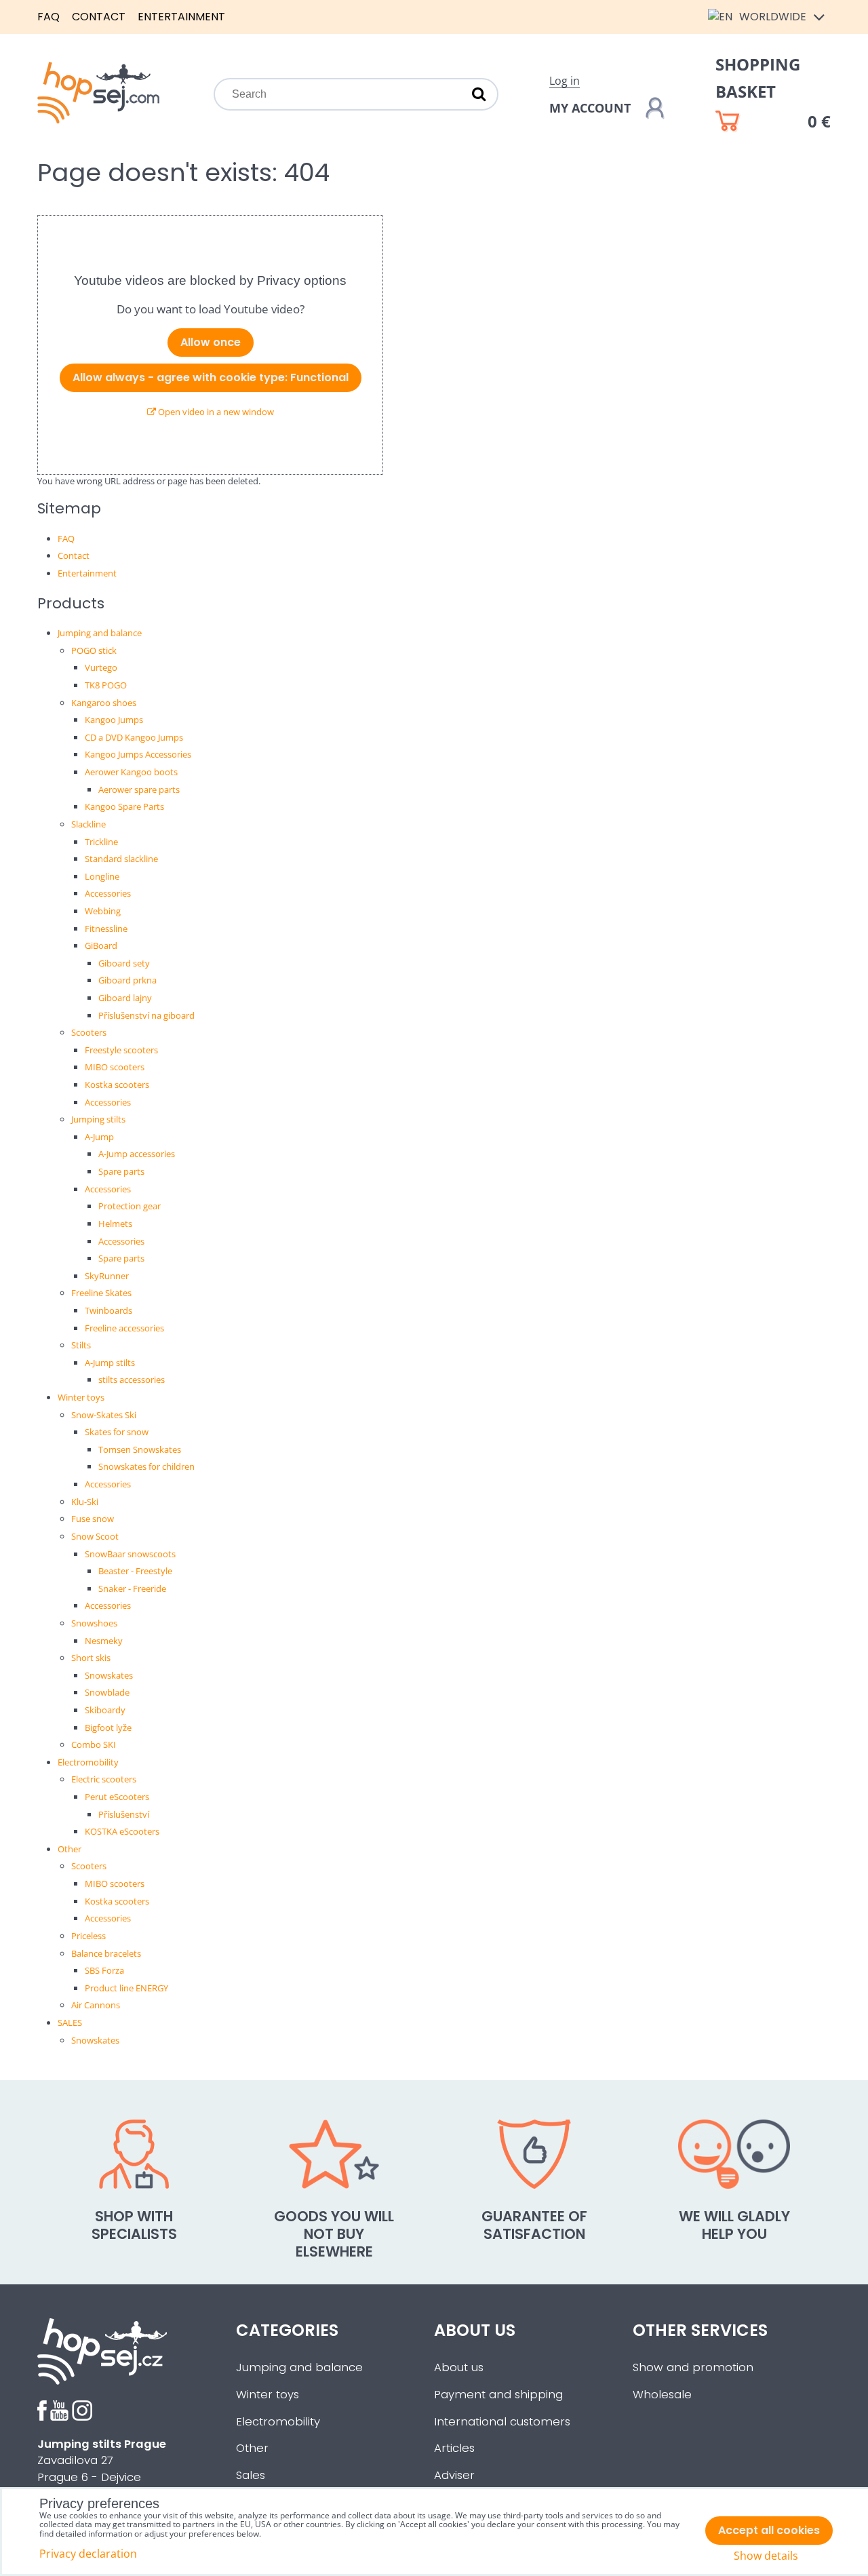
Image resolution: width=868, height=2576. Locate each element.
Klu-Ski (85, 1502)
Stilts (81, 1345)
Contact (99, 17)
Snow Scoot (95, 1536)
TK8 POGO (106, 685)
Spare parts (121, 1171)
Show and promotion (693, 2367)
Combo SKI (94, 1744)
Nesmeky (104, 1641)
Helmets (115, 1224)
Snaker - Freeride (132, 1588)
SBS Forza (104, 1970)
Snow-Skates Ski (104, 1415)
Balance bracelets (106, 1953)
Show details (766, 2556)
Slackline (88, 824)
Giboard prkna (127, 980)
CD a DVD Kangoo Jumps (134, 737)
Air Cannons (96, 2005)
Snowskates (109, 1675)
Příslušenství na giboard (146, 1015)
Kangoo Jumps (114, 720)
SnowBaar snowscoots (130, 1554)
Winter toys (81, 1397)
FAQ (48, 17)
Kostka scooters (117, 1085)
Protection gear (130, 1206)
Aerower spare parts (139, 789)
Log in (565, 81)
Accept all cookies (769, 2530)
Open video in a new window (215, 412)
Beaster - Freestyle (135, 1571)
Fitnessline (106, 929)
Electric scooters (104, 1779)
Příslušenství (124, 1814)
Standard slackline (121, 859)
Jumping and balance (100, 633)
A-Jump (99, 1137)
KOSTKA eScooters (122, 1831)
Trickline (101, 842)
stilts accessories (132, 1380)
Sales (251, 2475)
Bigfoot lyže (108, 1728)
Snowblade (107, 1692)
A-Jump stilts (110, 1363)
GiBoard (101, 945)
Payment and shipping (498, 2395)
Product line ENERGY (126, 1988)
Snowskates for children (146, 1466)
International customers (502, 2422)
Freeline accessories (124, 1328)
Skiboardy (105, 1710)
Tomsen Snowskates (140, 1449)
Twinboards (108, 1310)
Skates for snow (117, 1432)
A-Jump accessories (137, 1154)
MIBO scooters (115, 1067)
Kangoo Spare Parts (124, 806)
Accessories (108, 893)
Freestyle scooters (121, 1050)
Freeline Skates (101, 1293)
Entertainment (181, 17)
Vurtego (101, 667)
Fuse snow (93, 1519)
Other (70, 1849)
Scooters (89, 1032)
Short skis (91, 1658)
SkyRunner (107, 1276)
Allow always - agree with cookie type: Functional (211, 377)
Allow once (211, 342)
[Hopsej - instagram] (82, 2417)
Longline (102, 876)
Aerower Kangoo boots (131, 772)
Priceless (88, 1936)
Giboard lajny (125, 998)
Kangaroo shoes (104, 703)
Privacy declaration (88, 2554)
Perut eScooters (117, 1797)
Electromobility (88, 1762)
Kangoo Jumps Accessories (138, 754)
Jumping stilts (98, 1119)
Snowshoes (94, 1623)
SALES (70, 2023)
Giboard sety (124, 963)
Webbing (103, 911)
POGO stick (94, 650)
